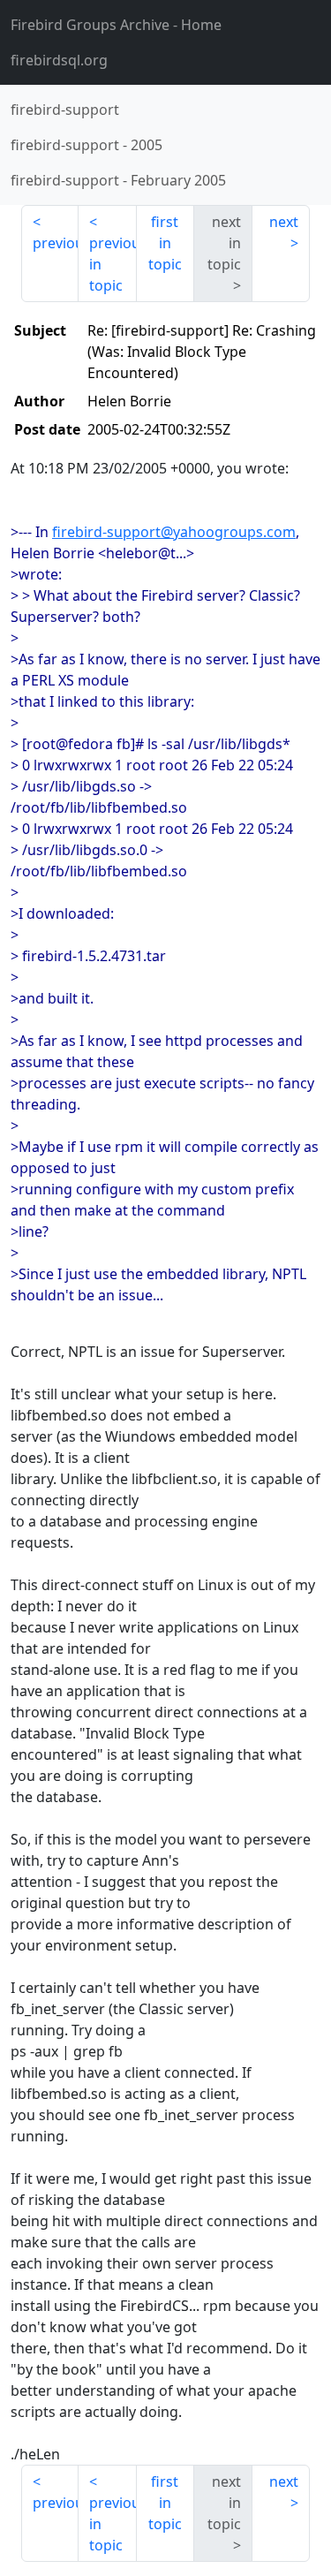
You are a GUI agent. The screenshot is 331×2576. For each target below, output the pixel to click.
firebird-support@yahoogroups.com (174, 532)
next (284, 222)
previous (56, 243)
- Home (116, 25)
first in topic (165, 243)
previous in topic (113, 264)
